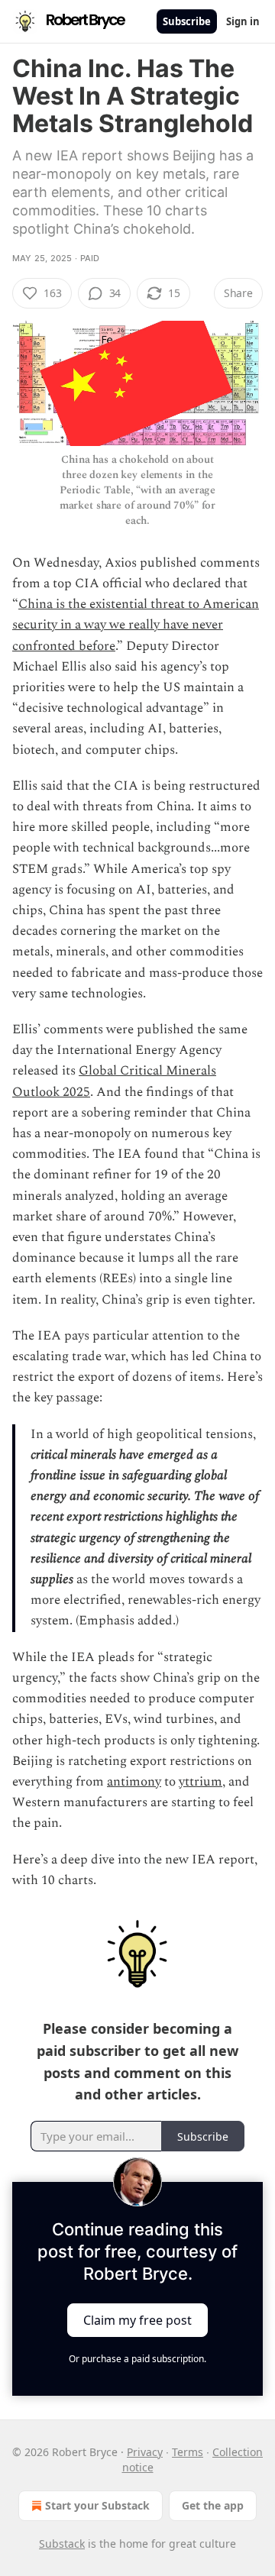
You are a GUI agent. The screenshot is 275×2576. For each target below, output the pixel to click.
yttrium (201, 1782)
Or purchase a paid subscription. (137, 2359)
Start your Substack (97, 2505)
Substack (62, 2544)
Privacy (145, 2452)
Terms (188, 2452)
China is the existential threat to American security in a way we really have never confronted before (136, 625)
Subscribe (187, 21)
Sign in (243, 21)
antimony (134, 1782)
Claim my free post (137, 2320)
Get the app (213, 2505)
